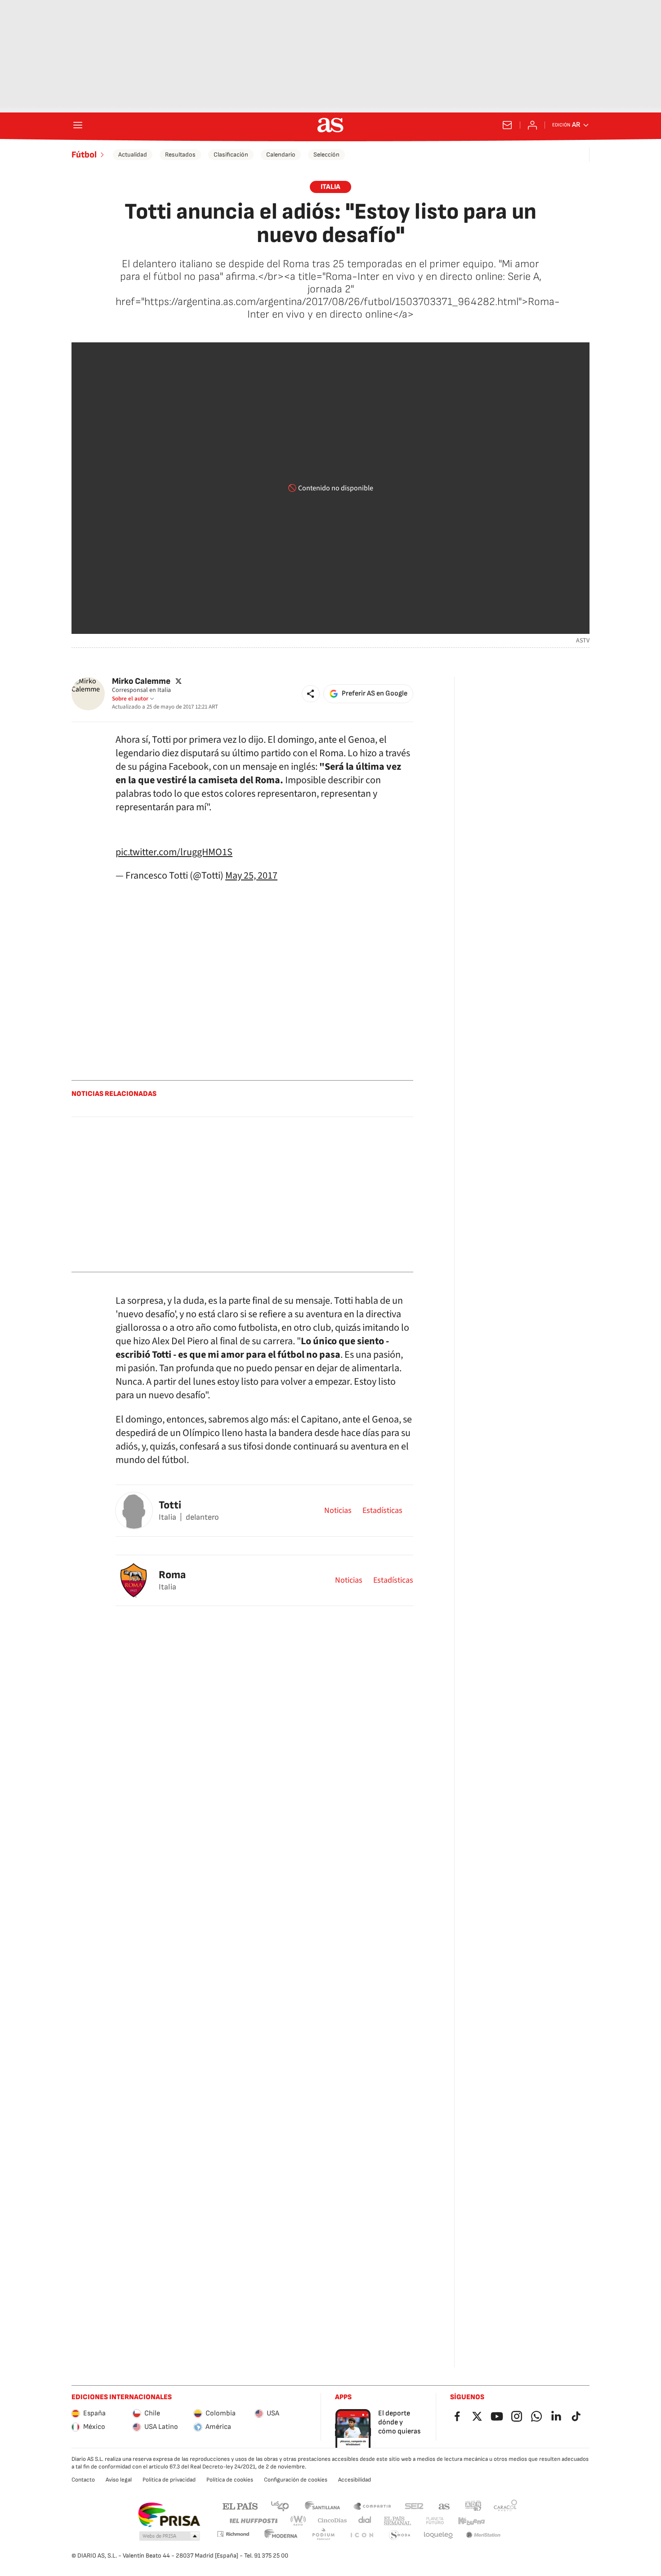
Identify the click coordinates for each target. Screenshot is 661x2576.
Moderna (281, 2535)
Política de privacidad (169, 2480)
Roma (172, 1575)
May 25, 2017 (251, 875)
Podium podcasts (323, 2535)
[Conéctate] (532, 125)
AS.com (444, 2506)
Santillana (322, 2506)
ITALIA (330, 187)
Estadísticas (382, 1511)
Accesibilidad (355, 2480)
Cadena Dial (365, 2521)
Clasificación (231, 155)
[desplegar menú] (78, 125)
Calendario (281, 155)
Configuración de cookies (296, 2480)
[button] (311, 694)
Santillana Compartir (372, 2506)
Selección (326, 155)
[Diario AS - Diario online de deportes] (330, 125)
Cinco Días (333, 2521)
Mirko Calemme (141, 681)
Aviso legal (119, 2480)
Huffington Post (253, 2521)
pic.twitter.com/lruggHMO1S (174, 852)
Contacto (83, 2480)
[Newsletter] (507, 125)
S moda (400, 2535)
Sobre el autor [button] (130, 699)
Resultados (180, 155)
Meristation (483, 2535)
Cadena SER (414, 2506)
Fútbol (84, 155)
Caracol (505, 2506)
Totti (170, 1505)
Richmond (233, 2534)
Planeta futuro (435, 2521)
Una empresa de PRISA (169, 2515)
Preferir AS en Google (375, 693)
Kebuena (471, 2521)
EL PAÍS (240, 2506)
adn (473, 2506)
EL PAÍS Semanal (397, 2521)
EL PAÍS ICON (362, 2535)
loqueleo (438, 2535)
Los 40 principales (280, 2506)
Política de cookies (230, 2480)
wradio (299, 2521)
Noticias (338, 1511)
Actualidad (133, 155)
